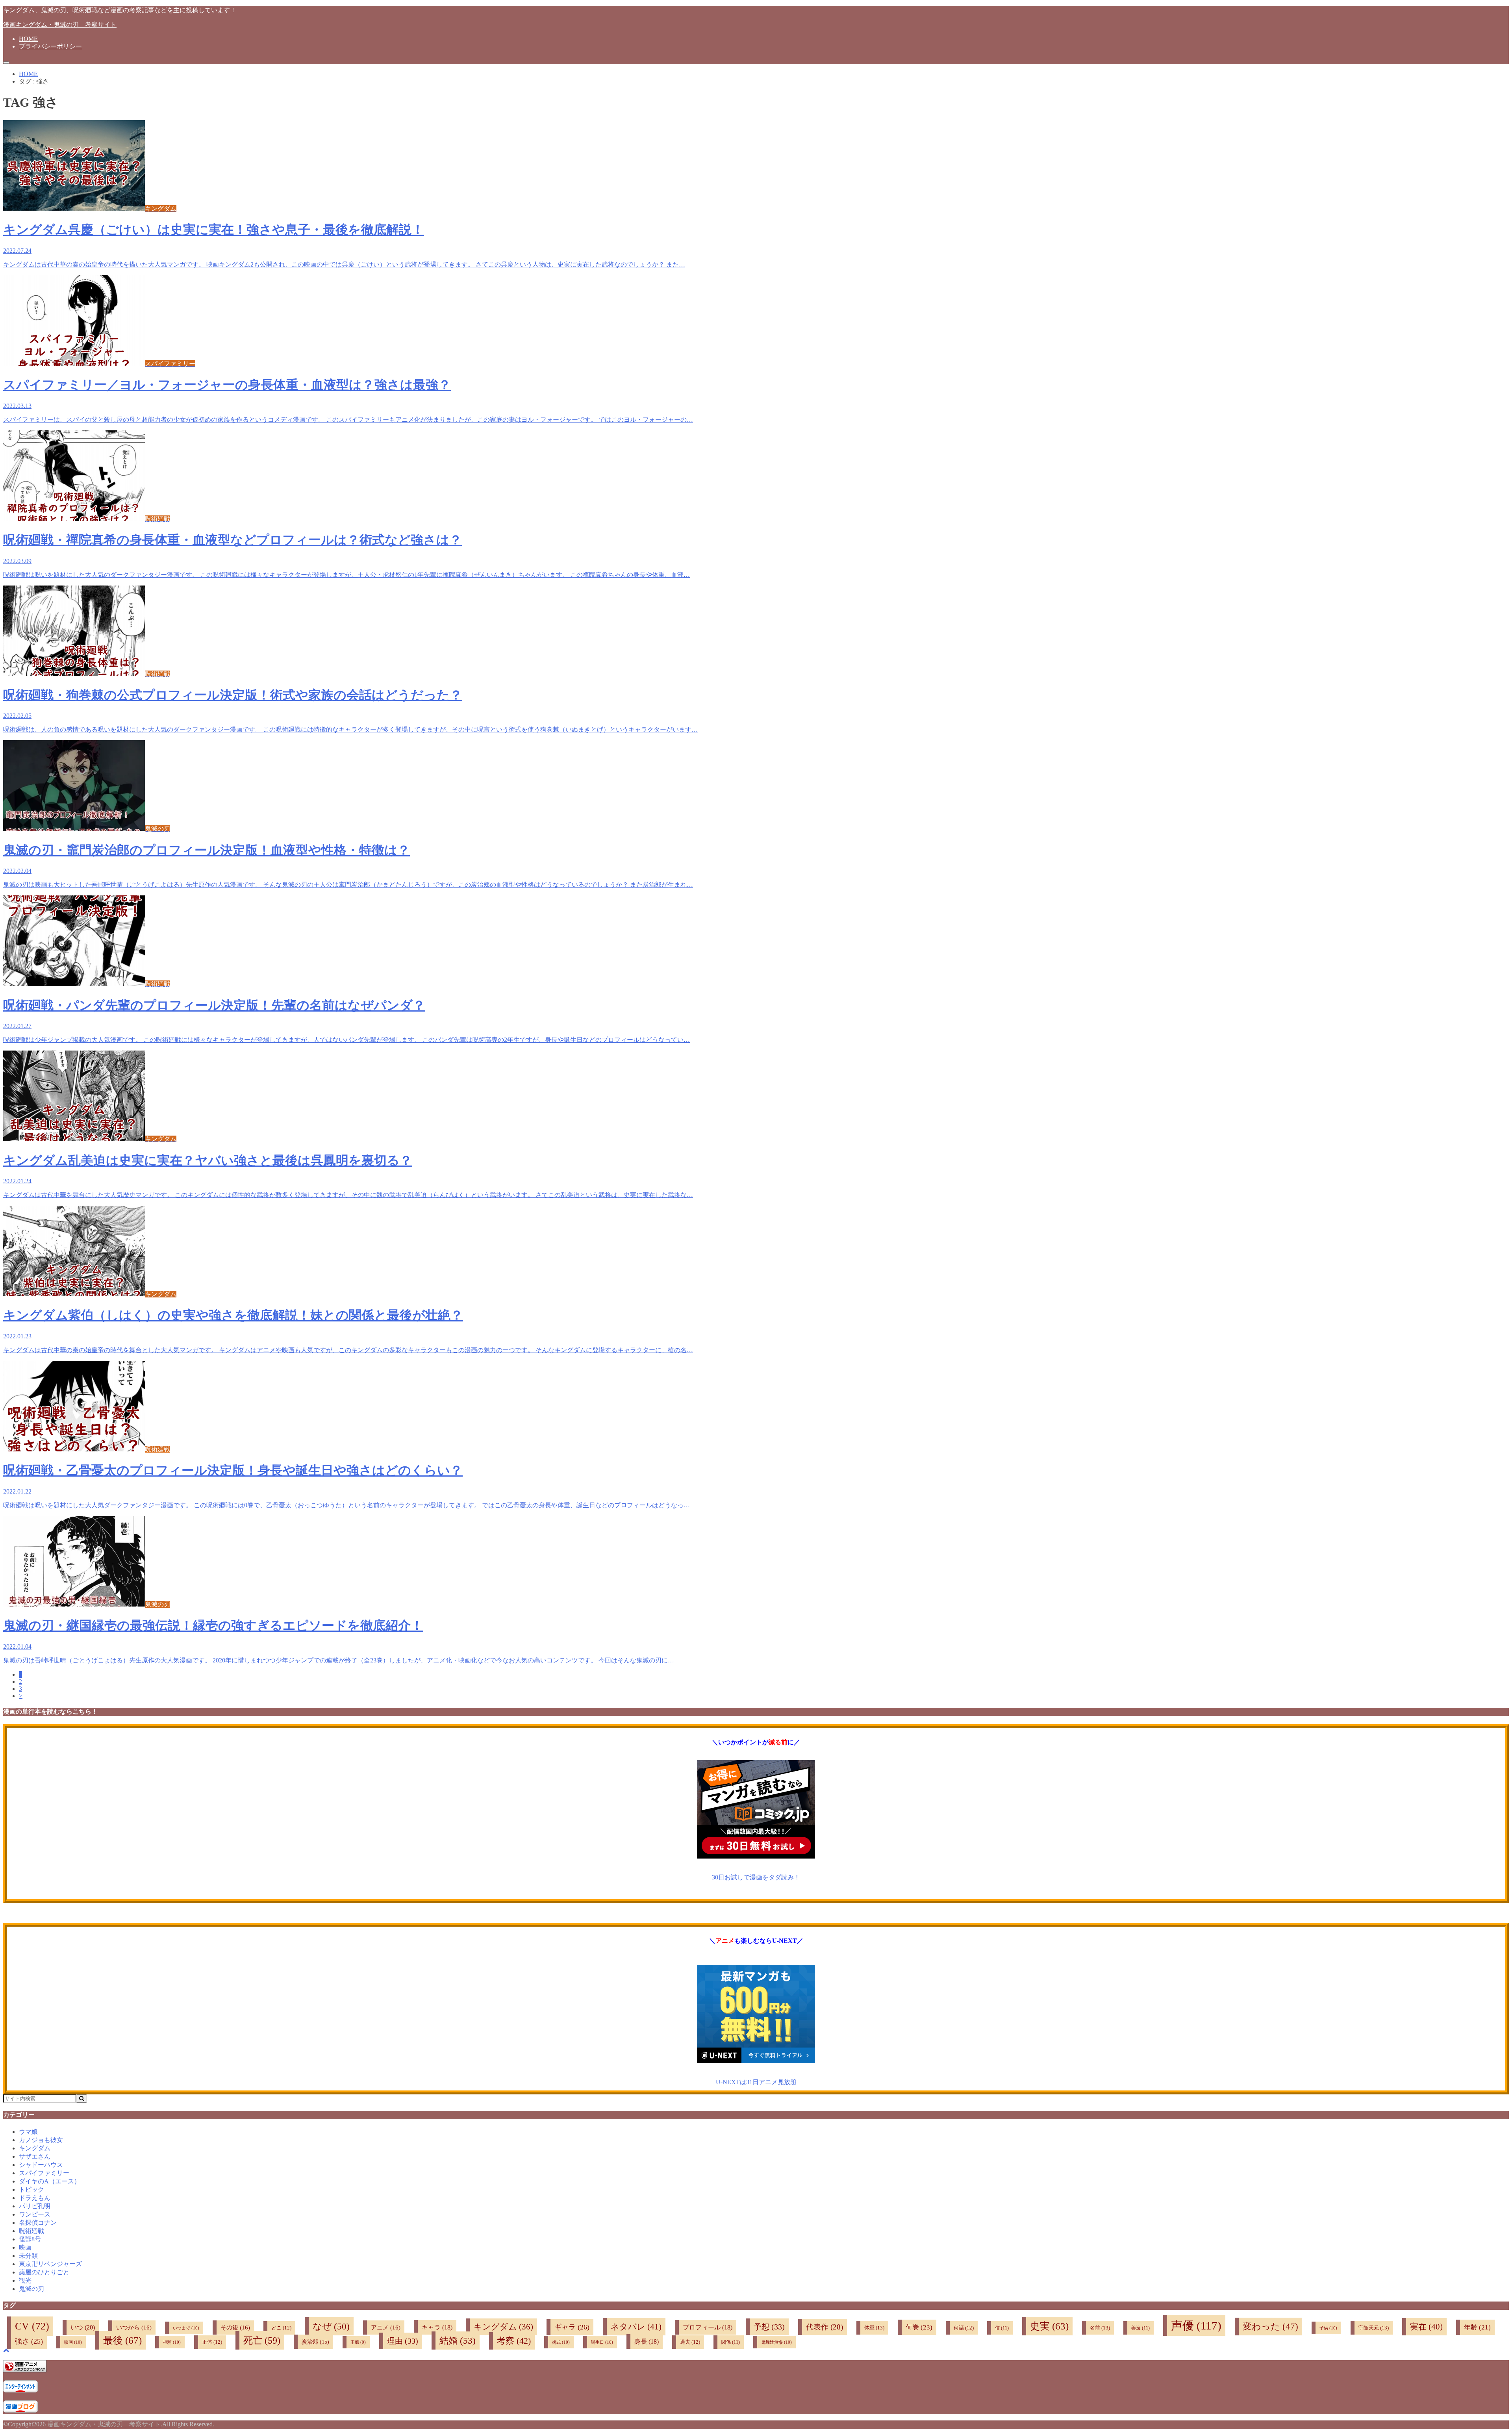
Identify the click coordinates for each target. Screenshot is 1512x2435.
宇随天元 (1374, 2328)
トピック (31, 2189)
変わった (1270, 2327)
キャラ (437, 2327)
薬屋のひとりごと (44, 2272)
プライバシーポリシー (50, 46)
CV (32, 2326)
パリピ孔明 (35, 2206)
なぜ (331, 2326)
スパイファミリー (44, 2173)
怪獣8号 (30, 2239)
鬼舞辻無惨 (776, 2342)
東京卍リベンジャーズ (50, 2264)
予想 (769, 2327)
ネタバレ (636, 2327)
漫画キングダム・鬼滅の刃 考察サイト (60, 25)
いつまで (186, 2328)
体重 (874, 2328)
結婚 (458, 2340)
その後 (235, 2328)
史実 (1049, 2326)
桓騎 (172, 2342)
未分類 (28, 2256)
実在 (1426, 2327)
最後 (122, 2340)
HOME (28, 39)
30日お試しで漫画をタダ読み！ (756, 1877)
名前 (1100, 2328)
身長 (647, 2341)
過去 (690, 2342)
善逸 (1140, 2328)
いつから (134, 2328)
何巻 (919, 2327)
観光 (25, 2280)
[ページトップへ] (6, 2350)
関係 (731, 2342)
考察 (514, 2341)
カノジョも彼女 (41, 2140)
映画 (25, 2247)
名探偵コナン (38, 2223)
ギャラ (572, 2327)
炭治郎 (315, 2342)
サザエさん (35, 2156)
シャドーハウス (41, 2165)
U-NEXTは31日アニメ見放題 (756, 2082)
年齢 (1477, 2327)
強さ (29, 2341)
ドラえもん (35, 2198)
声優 (1196, 2326)
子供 (1328, 2328)
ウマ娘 (28, 2132)
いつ (83, 2328)
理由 (403, 2341)
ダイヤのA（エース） (50, 2181)
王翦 (358, 2342)
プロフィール (708, 2327)
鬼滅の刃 (31, 2289)
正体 (212, 2342)
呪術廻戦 (31, 2231)
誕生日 (602, 2342)
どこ (281, 2328)
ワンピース (35, 2214)
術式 (561, 2342)
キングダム (35, 2148)
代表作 (825, 2327)
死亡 (262, 2340)
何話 (964, 2328)
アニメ (386, 2328)
